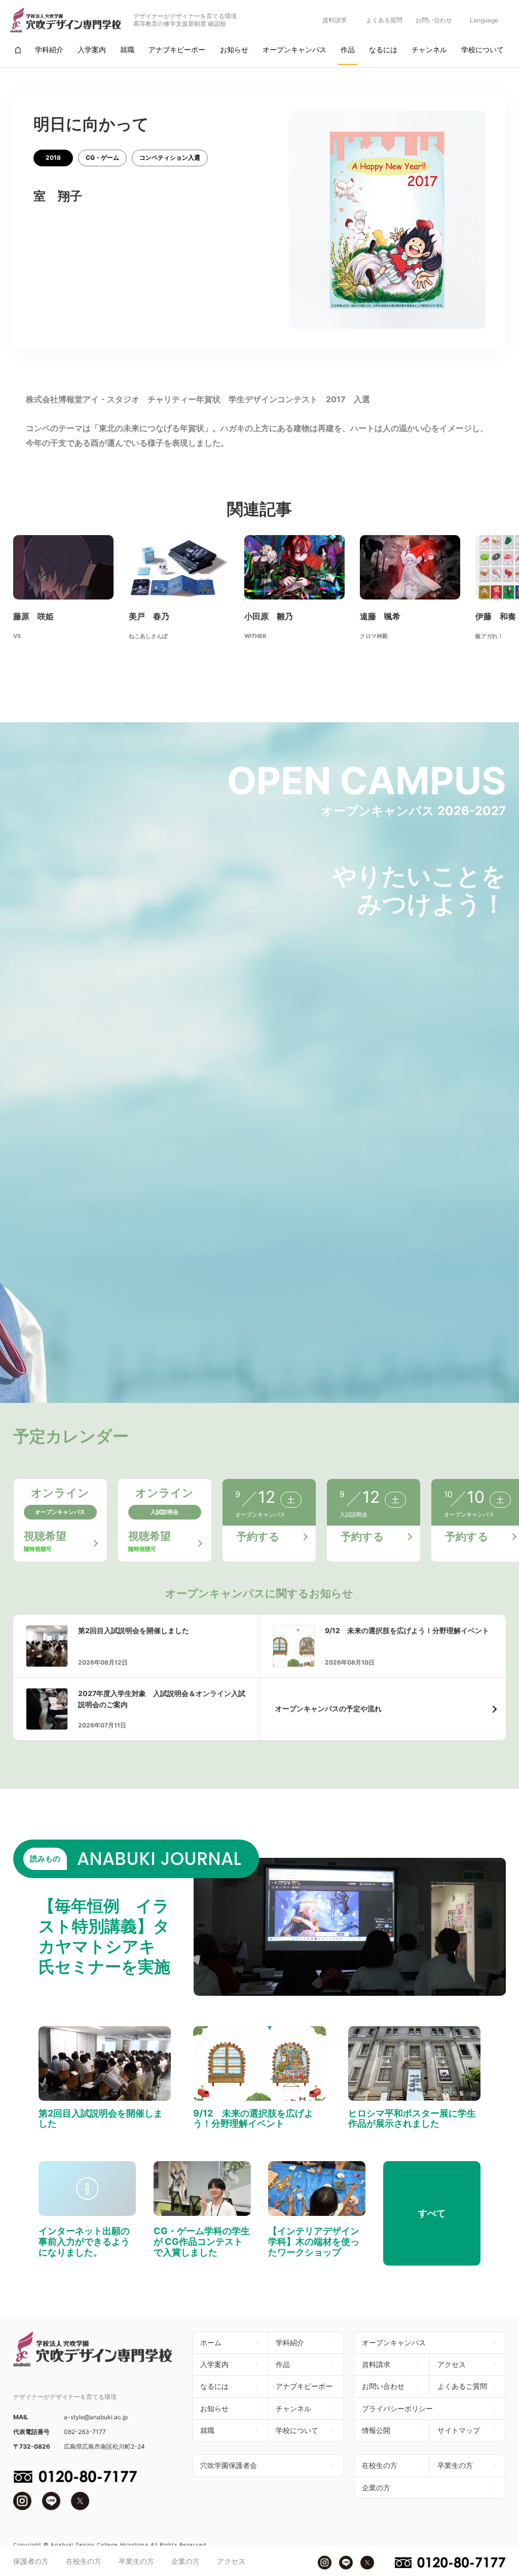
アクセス (231, 2561)
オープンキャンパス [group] (294, 49)
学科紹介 (290, 2342)
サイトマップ (459, 2430)
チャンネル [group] (429, 49)
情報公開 (376, 2430)
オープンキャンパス (394, 2342)
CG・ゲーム (102, 157)
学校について (297, 2430)
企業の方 (186, 2561)
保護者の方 (31, 2561)
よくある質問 (384, 20)
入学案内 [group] (92, 49)
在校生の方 (84, 2561)
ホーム (211, 2342)
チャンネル (293, 2408)
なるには (214, 2386)
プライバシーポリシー (397, 2408)
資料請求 (335, 20)
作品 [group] (348, 49)
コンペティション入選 (170, 157)
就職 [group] (127, 49)
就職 (207, 2430)
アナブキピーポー (304, 2386)
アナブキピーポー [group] (177, 49)
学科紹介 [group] (49, 49)
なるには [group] (383, 49)
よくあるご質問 (462, 2386)
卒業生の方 (136, 2561)
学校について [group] (483, 49)
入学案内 (214, 2364)
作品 (283, 2364)
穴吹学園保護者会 (229, 2465)
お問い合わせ (434, 20)
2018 (53, 157)
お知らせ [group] (234, 49)
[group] (18, 50)
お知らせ (214, 2408)
